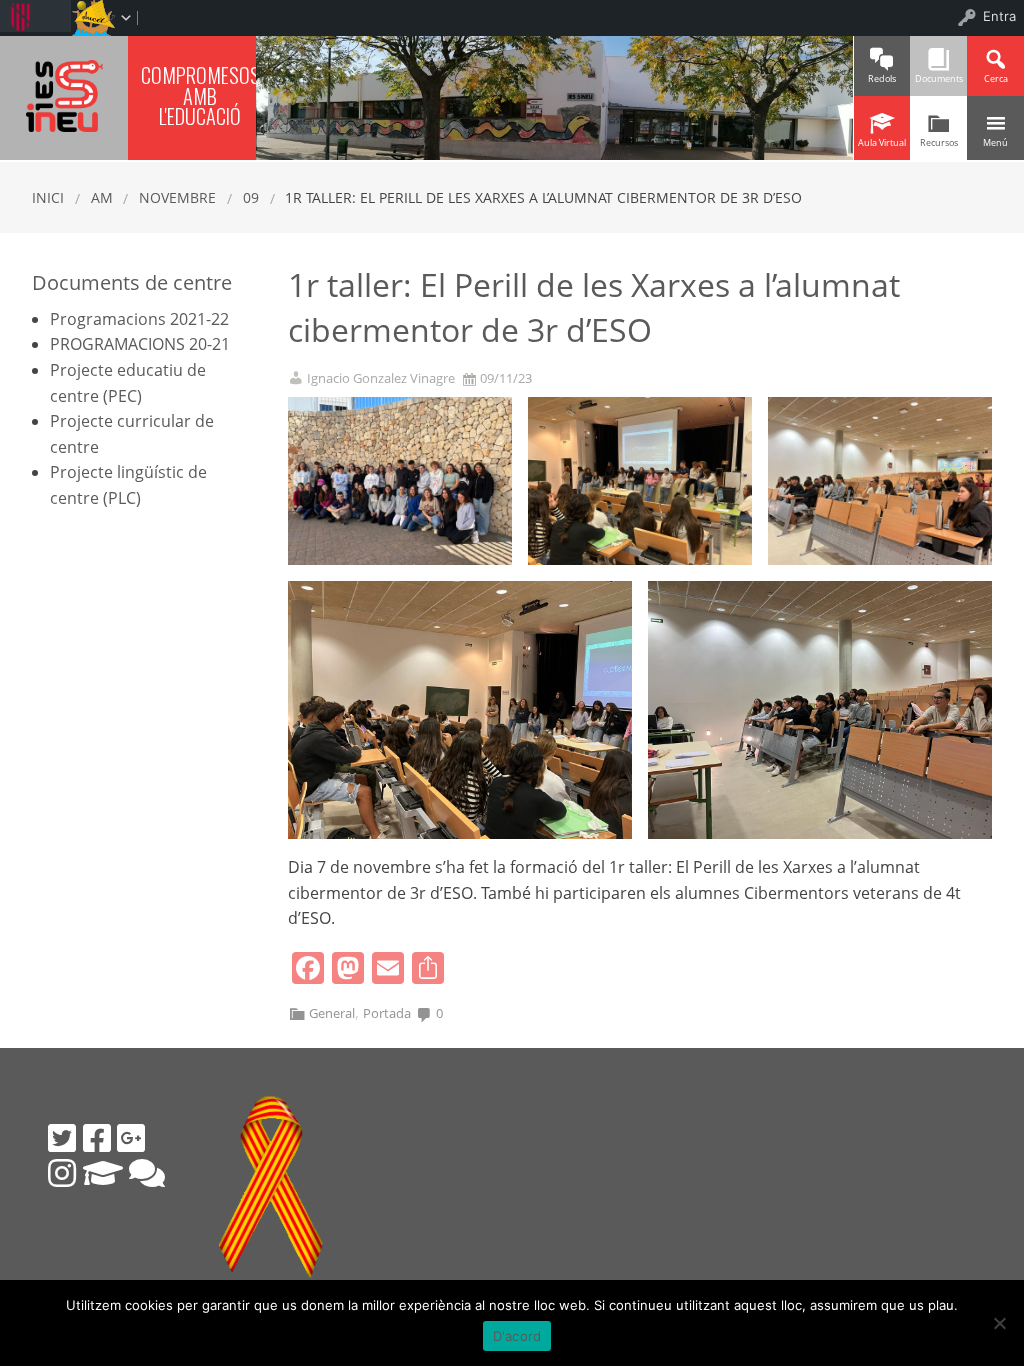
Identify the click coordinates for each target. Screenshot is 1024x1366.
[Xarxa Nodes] (147, 1173)
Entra (999, 16)
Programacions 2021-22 (139, 319)
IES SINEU (64, 95)
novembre (177, 197)
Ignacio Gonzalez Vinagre (381, 378)
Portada (387, 1013)
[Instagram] (62, 1173)
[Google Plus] (131, 1138)
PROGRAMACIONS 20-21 (140, 344)
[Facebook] (97, 1138)
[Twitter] (62, 1138)
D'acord (517, 1336)
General (332, 1013)
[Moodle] (103, 1173)
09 (251, 197)
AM (102, 197)
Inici (48, 197)
